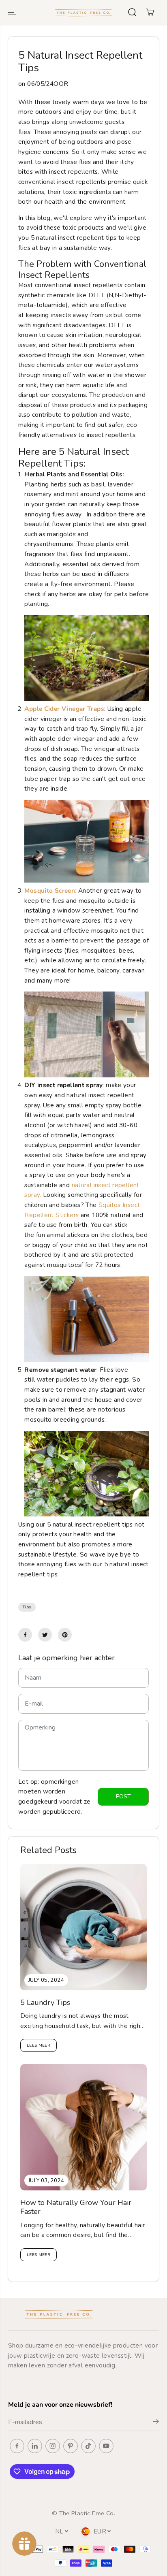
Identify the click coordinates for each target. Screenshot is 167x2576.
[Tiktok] (88, 2446)
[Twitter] (45, 1635)
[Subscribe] (156, 2423)
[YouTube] (106, 2446)
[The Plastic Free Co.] (83, 12)
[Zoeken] (132, 12)
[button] (13, 12)
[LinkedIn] (35, 2446)
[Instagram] (53, 2446)
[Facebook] (25, 1635)
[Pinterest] (65, 1635)
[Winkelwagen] (150, 12)
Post (123, 1797)
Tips (27, 1607)
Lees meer (39, 2045)
